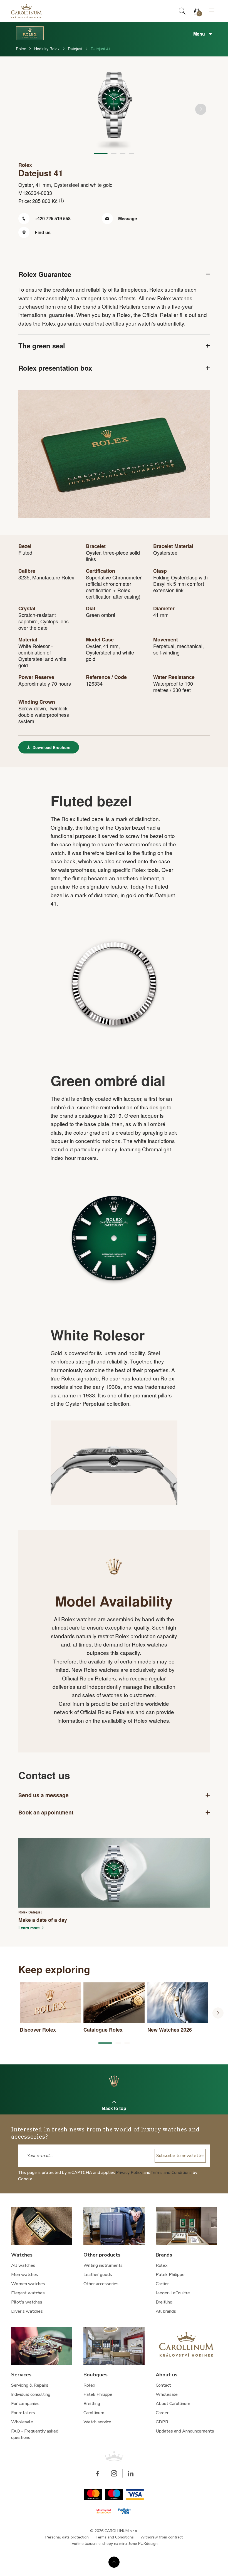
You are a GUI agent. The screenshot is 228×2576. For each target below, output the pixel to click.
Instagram (114, 2473)
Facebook (97, 2473)
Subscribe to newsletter (180, 2156)
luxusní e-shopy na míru (106, 2544)
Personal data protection (67, 2537)
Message (127, 218)
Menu (200, 34)
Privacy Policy (129, 2173)
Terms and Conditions (171, 2173)
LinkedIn (131, 2473)
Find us (42, 232)
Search (182, 11)
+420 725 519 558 (52, 218)
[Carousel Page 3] (123, 153)
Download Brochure (51, 747)
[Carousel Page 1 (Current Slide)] (101, 153)
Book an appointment (46, 1812)
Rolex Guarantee (45, 274)
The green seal (42, 346)
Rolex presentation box (55, 368)
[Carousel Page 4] (132, 153)
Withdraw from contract (162, 2537)
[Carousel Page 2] (114, 153)
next (201, 109)
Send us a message (44, 1795)
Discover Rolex (114, 2081)
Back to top (114, 2108)
